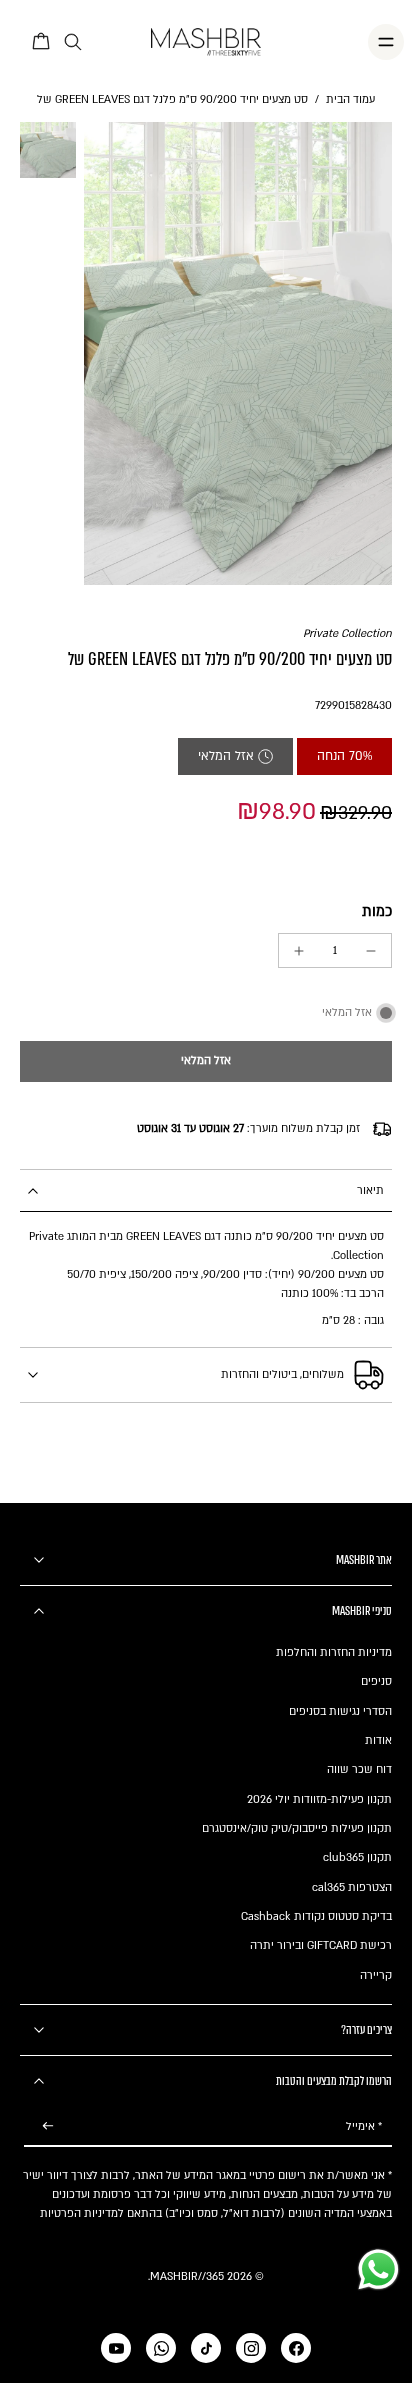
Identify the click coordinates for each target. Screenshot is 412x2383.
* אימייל (364, 2126)
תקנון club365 (357, 1857)
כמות (377, 911)
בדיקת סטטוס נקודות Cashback (316, 1916)
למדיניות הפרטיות (82, 2213)
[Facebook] (296, 2348)
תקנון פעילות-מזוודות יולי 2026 (319, 1799)
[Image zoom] (238, 353)
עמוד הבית (350, 99)
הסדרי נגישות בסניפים (340, 1711)
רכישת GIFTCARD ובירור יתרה (321, 1945)
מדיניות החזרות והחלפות (334, 1652)
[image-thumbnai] (48, 150)
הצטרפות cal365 (352, 1887)
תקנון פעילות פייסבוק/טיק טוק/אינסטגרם (297, 1828)
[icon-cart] (42, 42)
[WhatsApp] (161, 2348)
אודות (378, 1740)
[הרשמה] (48, 2126)
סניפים (376, 1681)
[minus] (371, 951)
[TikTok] (206, 2348)
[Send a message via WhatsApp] (378, 2269)
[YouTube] (116, 2348)
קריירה (376, 1975)
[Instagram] (251, 2348)
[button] (206, 1061)
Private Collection (347, 633)
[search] (73, 42)
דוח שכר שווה (359, 1769)
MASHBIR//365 (187, 2276)
